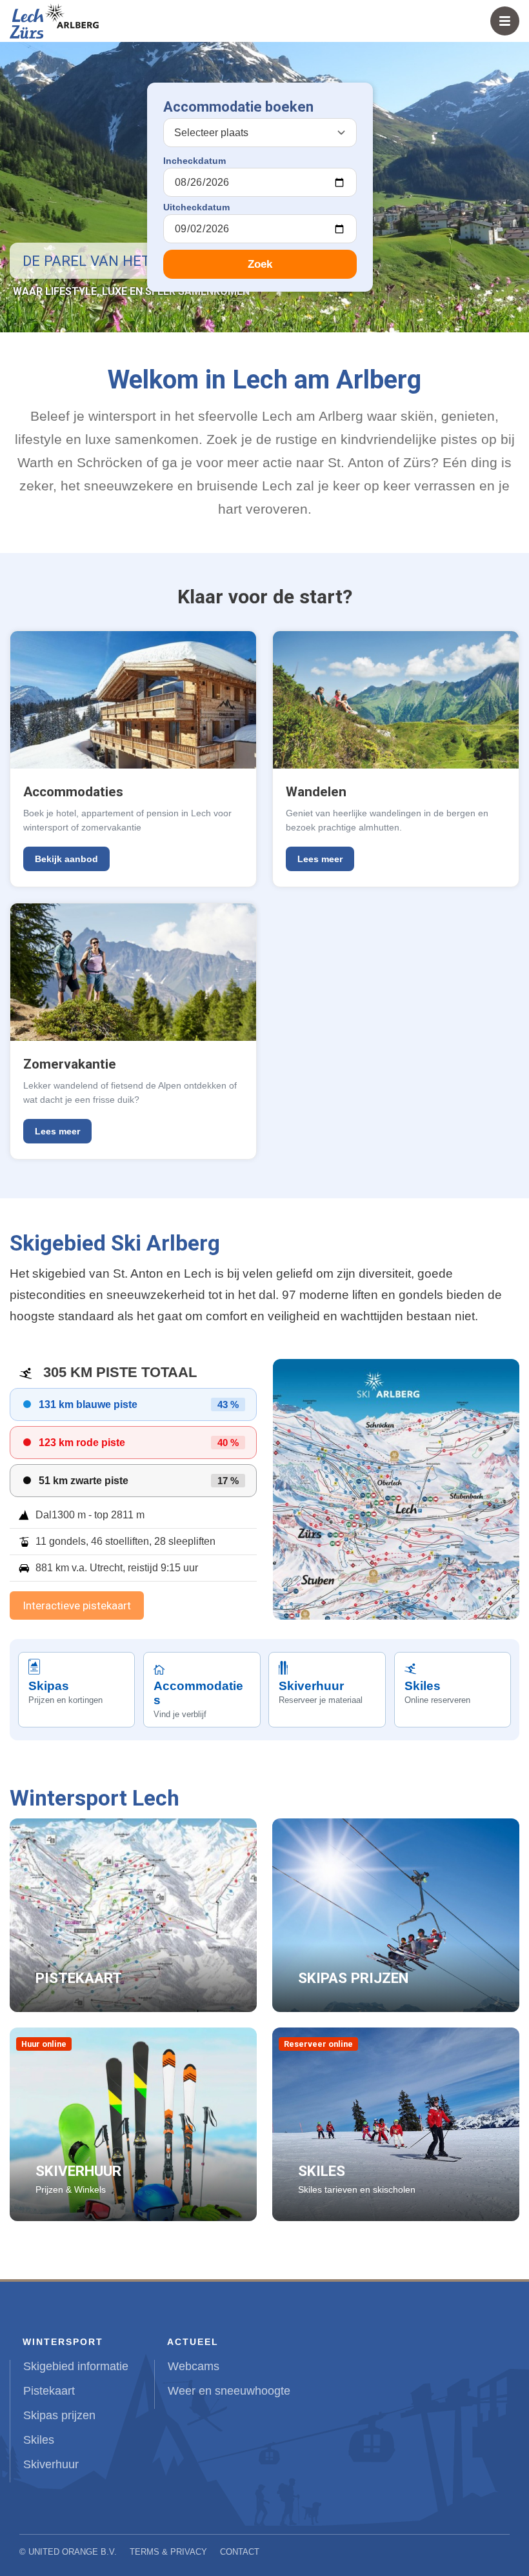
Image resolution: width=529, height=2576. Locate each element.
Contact (240, 2552)
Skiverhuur (51, 2464)
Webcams (194, 2366)
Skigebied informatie (76, 2366)
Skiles (39, 2440)
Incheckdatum (195, 161)
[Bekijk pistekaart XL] (396, 1489)
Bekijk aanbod (66, 859)
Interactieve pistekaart (77, 1605)
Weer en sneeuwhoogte (229, 2391)
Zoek (260, 264)
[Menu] (505, 21)
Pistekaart (49, 2391)
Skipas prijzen (59, 2415)
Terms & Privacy (168, 2552)
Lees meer (320, 859)
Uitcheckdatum (196, 207)
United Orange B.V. (73, 2552)
